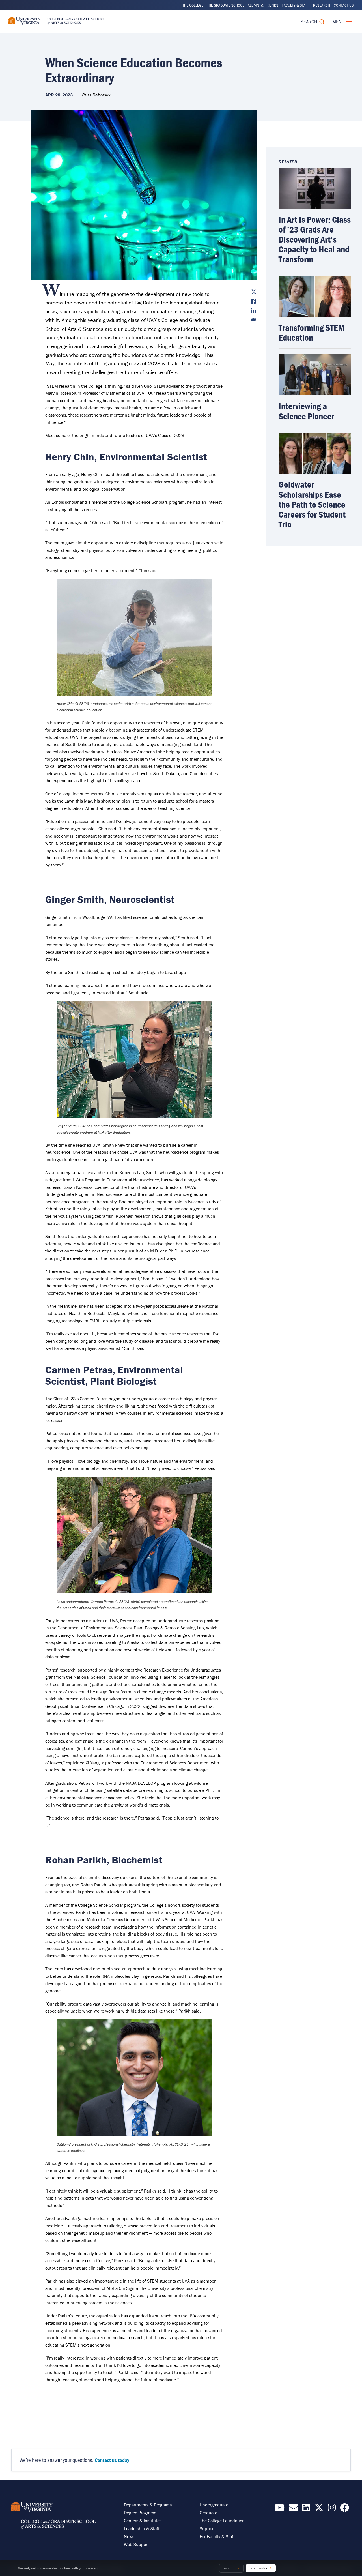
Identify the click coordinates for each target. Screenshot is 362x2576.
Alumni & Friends (263, 5)
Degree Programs (140, 2513)
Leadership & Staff (142, 2528)
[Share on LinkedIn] (253, 311)
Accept (229, 2568)
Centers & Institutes (143, 2521)
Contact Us (344, 5)
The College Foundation (222, 2521)
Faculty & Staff (296, 5)
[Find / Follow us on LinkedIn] (306, 2509)
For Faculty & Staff (217, 2536)
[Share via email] (253, 319)
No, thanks (259, 2568)
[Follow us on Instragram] (332, 2509)
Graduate (208, 2513)
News (129, 2536)
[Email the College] (294, 2509)
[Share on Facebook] (253, 301)
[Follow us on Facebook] (344, 2509)
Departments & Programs (148, 2505)
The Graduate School (226, 5)
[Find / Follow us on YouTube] (279, 2509)
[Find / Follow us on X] (319, 2509)
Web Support (136, 2544)
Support (207, 2528)
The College (193, 5)
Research (322, 5)
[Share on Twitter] (253, 292)
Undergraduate (214, 2505)
